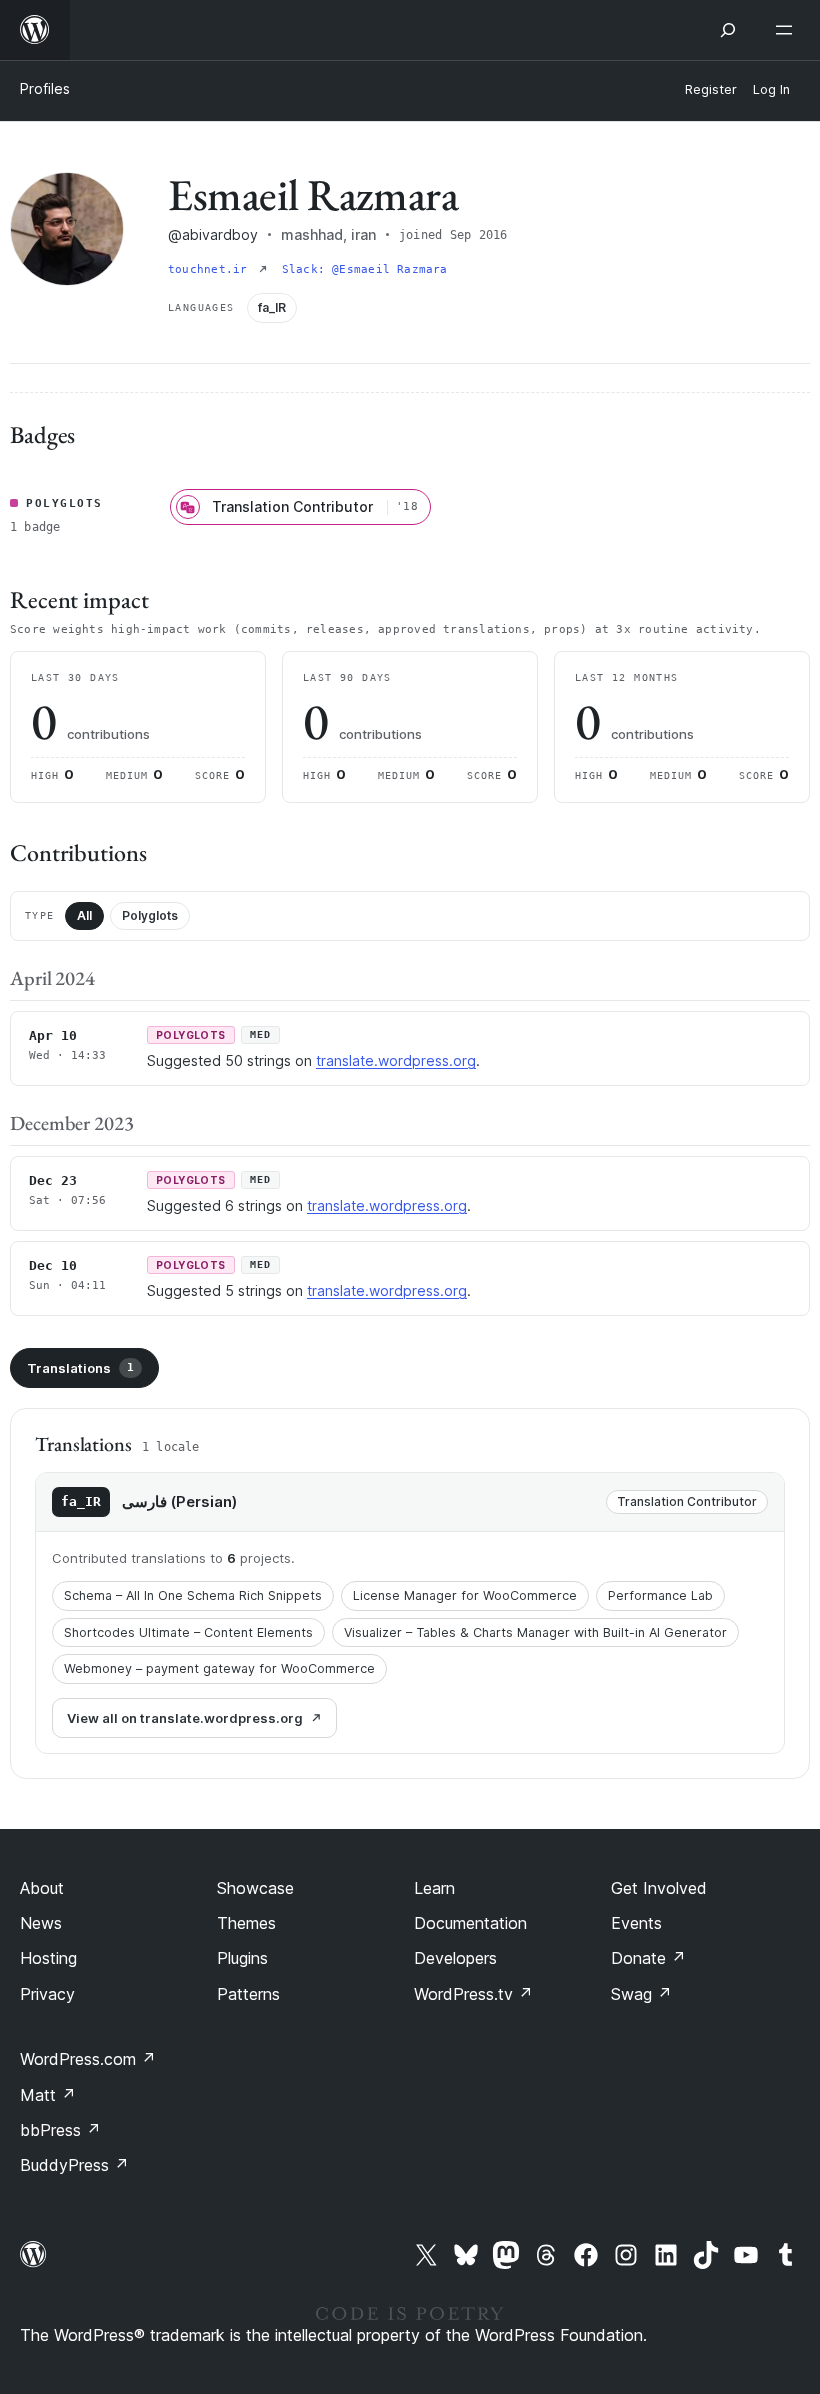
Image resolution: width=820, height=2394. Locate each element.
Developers (455, 1958)
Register (711, 89)
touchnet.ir (211, 269)
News (41, 1923)
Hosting (48, 1958)
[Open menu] (788, 30)
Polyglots (150, 915)
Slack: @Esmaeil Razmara (365, 269)
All (84, 915)
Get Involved (659, 1888)
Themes (246, 1923)
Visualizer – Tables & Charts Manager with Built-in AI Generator (535, 1632)
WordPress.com (88, 2059)
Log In (771, 89)
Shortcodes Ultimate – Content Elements (188, 1632)
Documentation (470, 1923)
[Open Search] (728, 30)
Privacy (47, 1994)
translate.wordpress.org (396, 1060)
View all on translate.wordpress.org (185, 1718)
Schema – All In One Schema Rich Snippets (193, 1595)
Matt (48, 2095)
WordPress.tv (473, 1994)
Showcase (255, 1888)
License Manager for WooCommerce (465, 1595)
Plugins (242, 1958)
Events (636, 1923)
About (42, 1888)
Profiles (45, 88)
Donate (648, 1958)
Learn (434, 1888)
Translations (80, 1368)
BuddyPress (74, 2165)
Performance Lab (660, 1595)
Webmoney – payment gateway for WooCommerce (219, 1668)
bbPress (60, 2130)
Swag (641, 1994)
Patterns (248, 1994)
